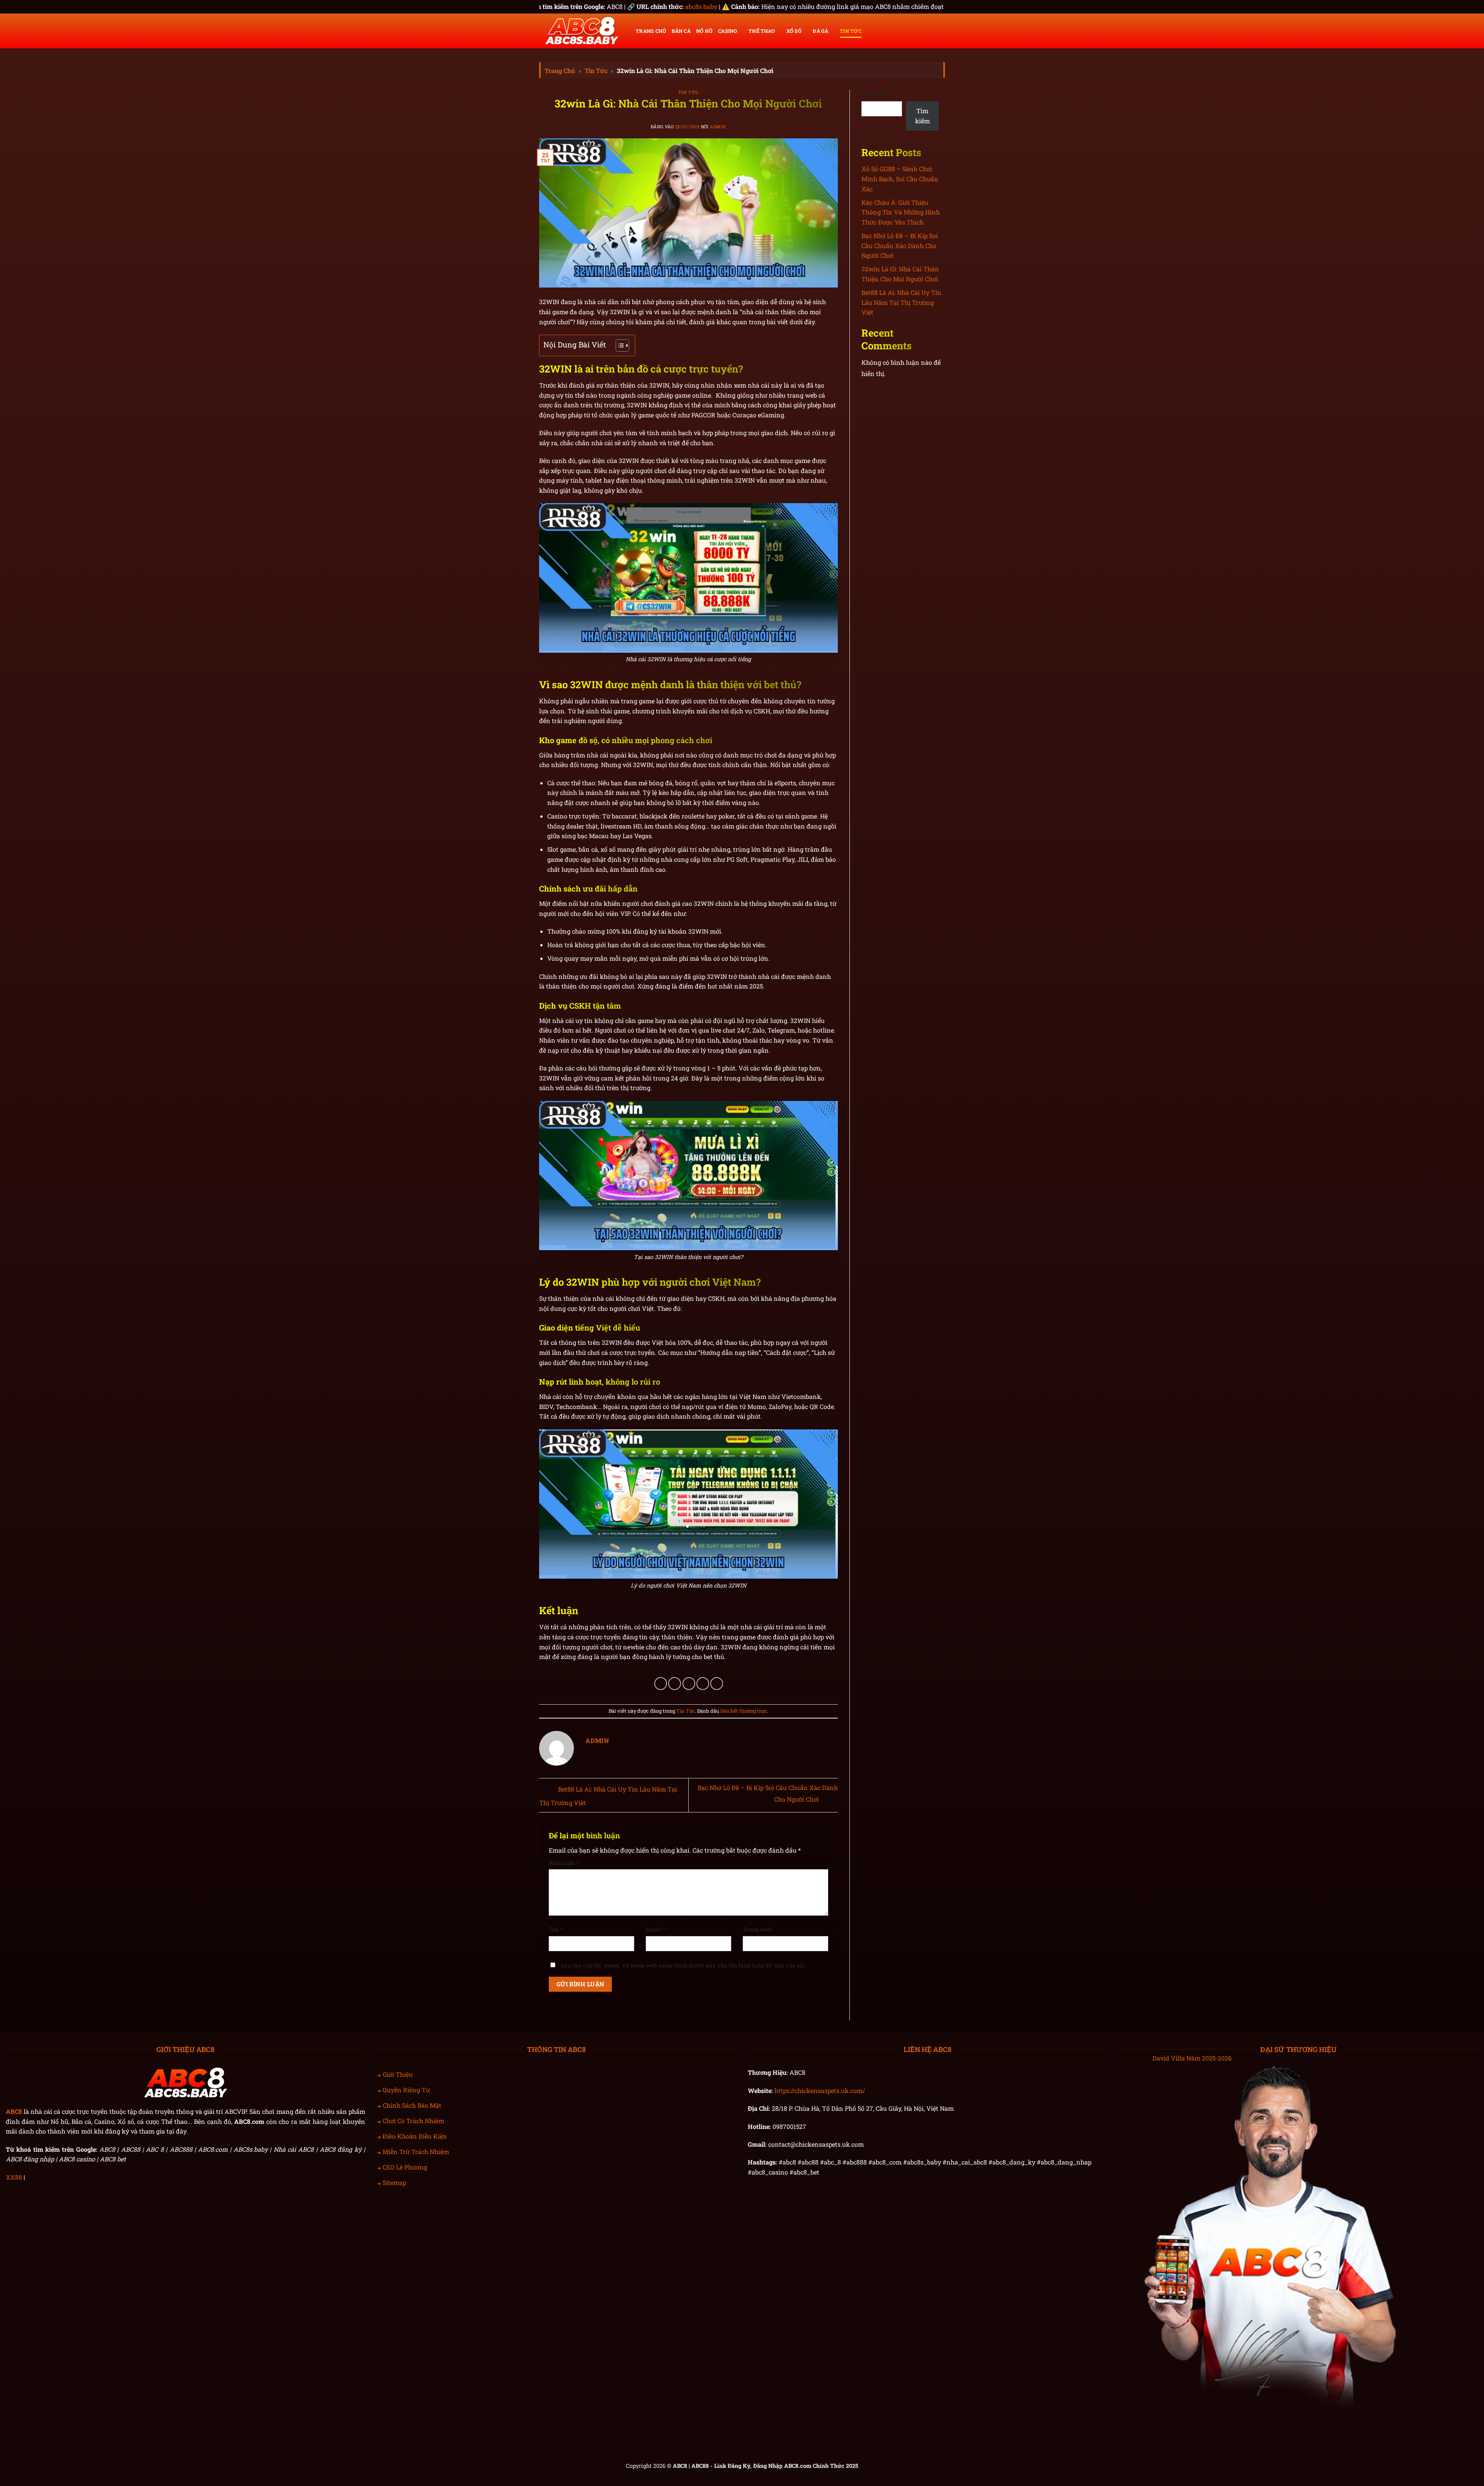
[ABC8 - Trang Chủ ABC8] (582, 31)
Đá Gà (820, 31)
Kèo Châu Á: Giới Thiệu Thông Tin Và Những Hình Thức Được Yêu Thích (901, 212)
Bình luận (564, 1863)
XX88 (14, 2177)
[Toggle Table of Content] (619, 345)
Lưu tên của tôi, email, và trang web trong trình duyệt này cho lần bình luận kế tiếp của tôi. (683, 1965)
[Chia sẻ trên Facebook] (661, 1684)
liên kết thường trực (744, 1711)
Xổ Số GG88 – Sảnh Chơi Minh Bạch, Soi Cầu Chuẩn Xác (900, 179)
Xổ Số (794, 31)
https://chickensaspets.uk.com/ (820, 2090)
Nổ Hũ (704, 31)
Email (655, 1929)
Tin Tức (851, 31)
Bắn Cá (681, 31)
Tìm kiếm (874, 94)
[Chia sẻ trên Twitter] (675, 1684)
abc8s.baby (549, 6)
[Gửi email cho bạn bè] (689, 1684)
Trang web (757, 1929)
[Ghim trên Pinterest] (703, 1684)
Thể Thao (762, 31)
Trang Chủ (651, 31)
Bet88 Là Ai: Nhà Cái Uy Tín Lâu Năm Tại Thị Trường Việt (901, 302)
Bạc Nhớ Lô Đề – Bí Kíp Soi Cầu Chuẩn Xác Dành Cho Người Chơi (900, 245)
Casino (728, 31)
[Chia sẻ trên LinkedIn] (717, 1684)
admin (718, 127)
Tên (556, 1929)
